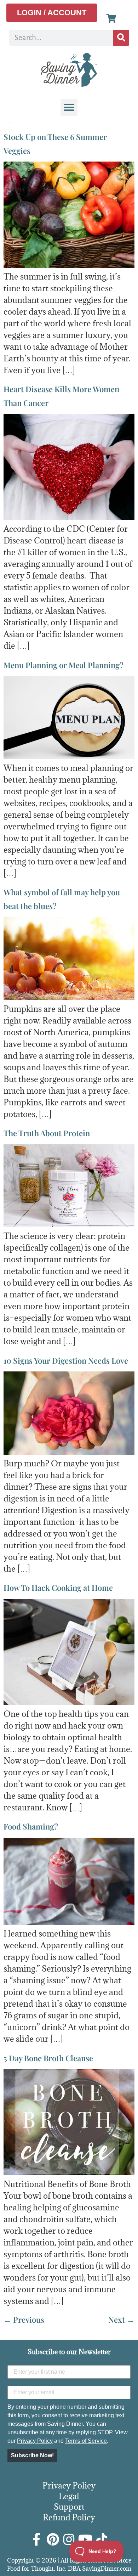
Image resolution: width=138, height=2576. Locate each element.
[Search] (121, 38)
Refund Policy (69, 2517)
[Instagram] (69, 2540)
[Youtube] (85, 2540)
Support (69, 2507)
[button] (69, 107)
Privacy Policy (35, 2441)
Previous (24, 2319)
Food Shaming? (31, 1826)
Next (121, 2319)
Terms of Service (86, 2441)
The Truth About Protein (47, 1133)
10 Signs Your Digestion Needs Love (66, 1360)
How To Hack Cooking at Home (58, 1588)
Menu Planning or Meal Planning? (64, 665)
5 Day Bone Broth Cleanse (48, 2058)
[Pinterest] (53, 2540)
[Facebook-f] (36, 2540)
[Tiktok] (102, 2540)
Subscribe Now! (32, 2455)
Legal (69, 2496)
